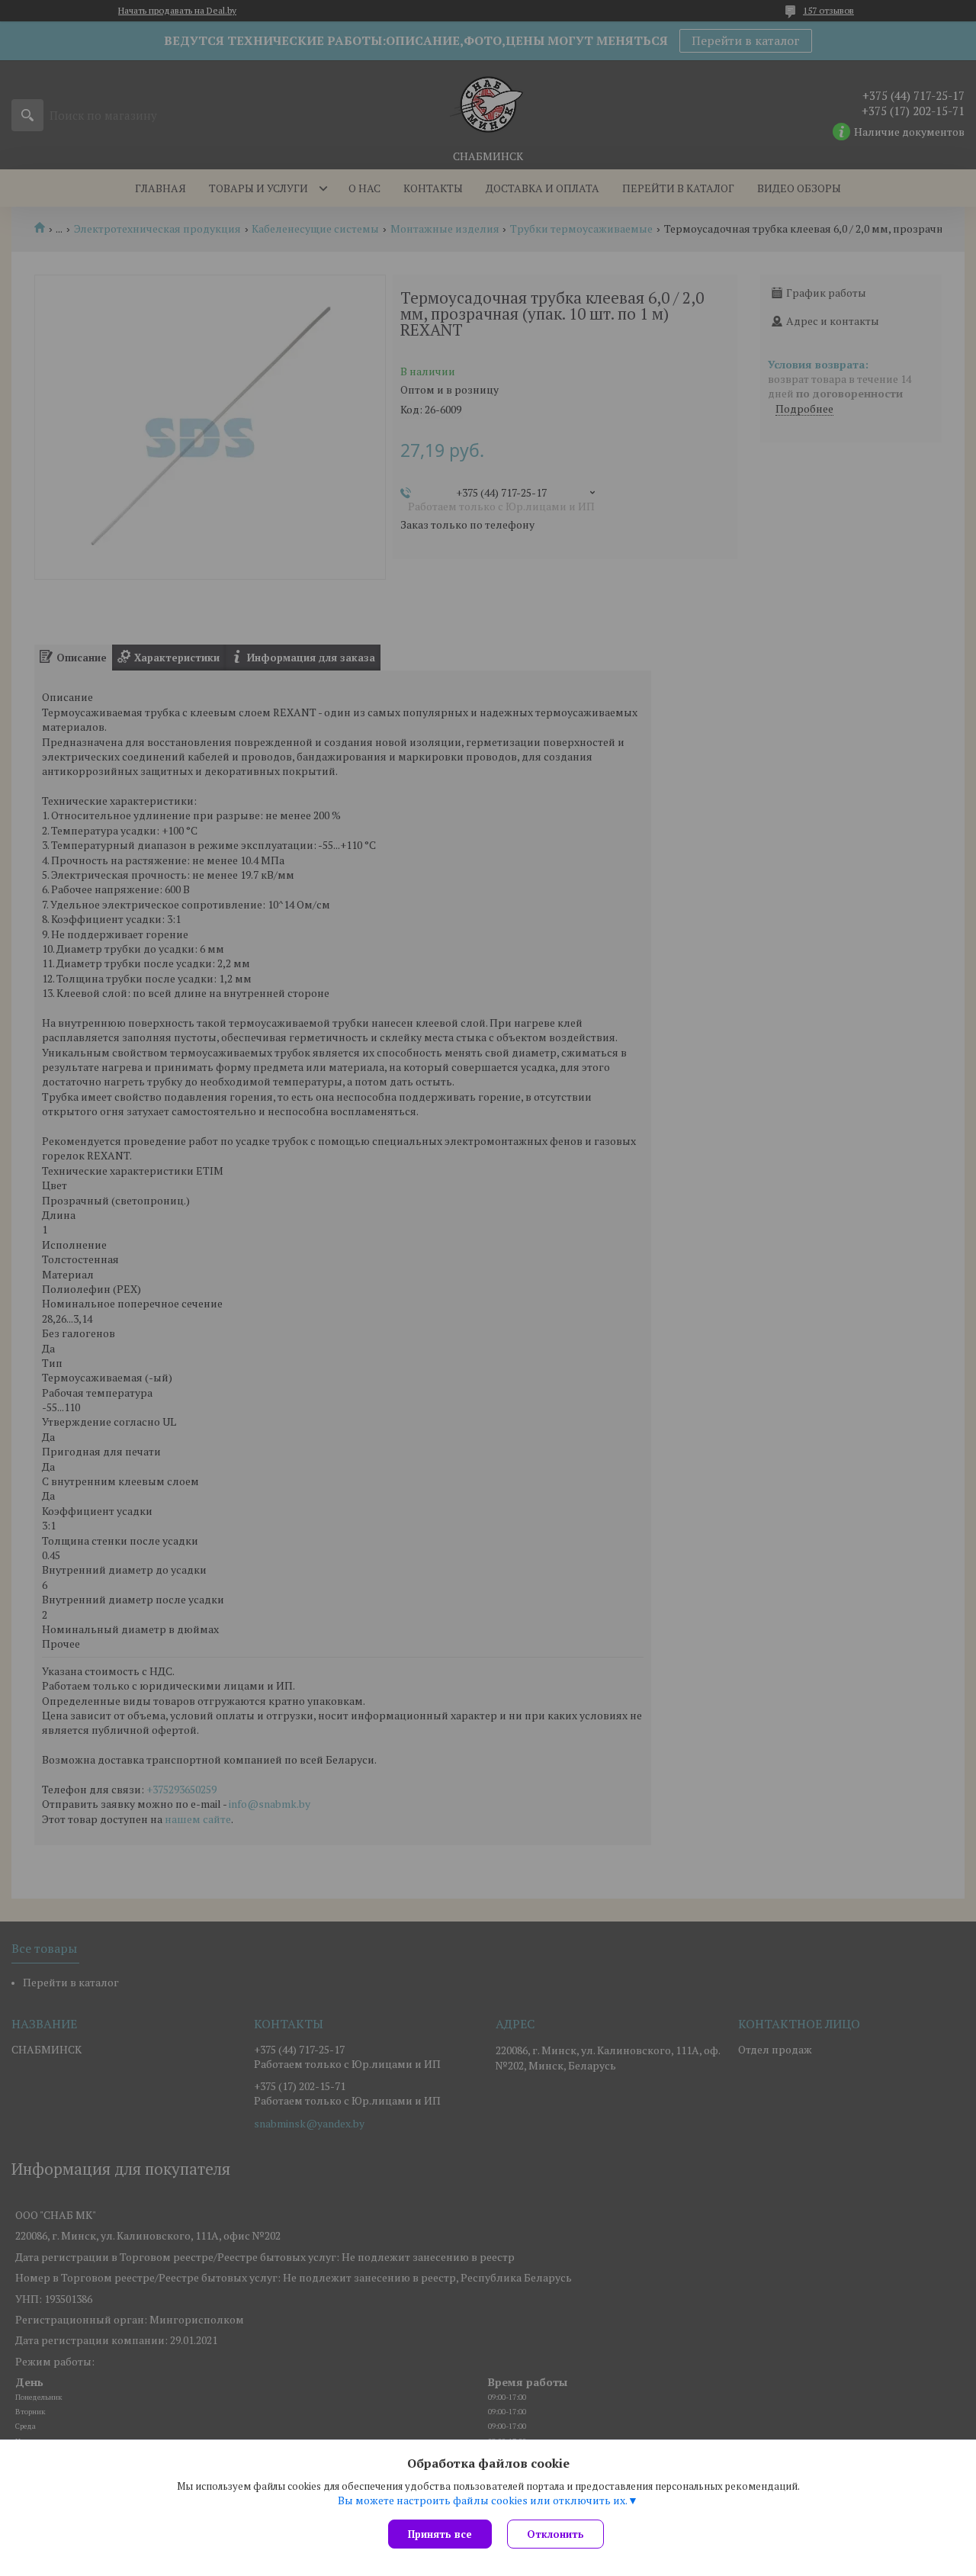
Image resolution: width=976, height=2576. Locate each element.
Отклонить (555, 2534)
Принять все (440, 2534)
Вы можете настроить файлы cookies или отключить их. (483, 2500)
